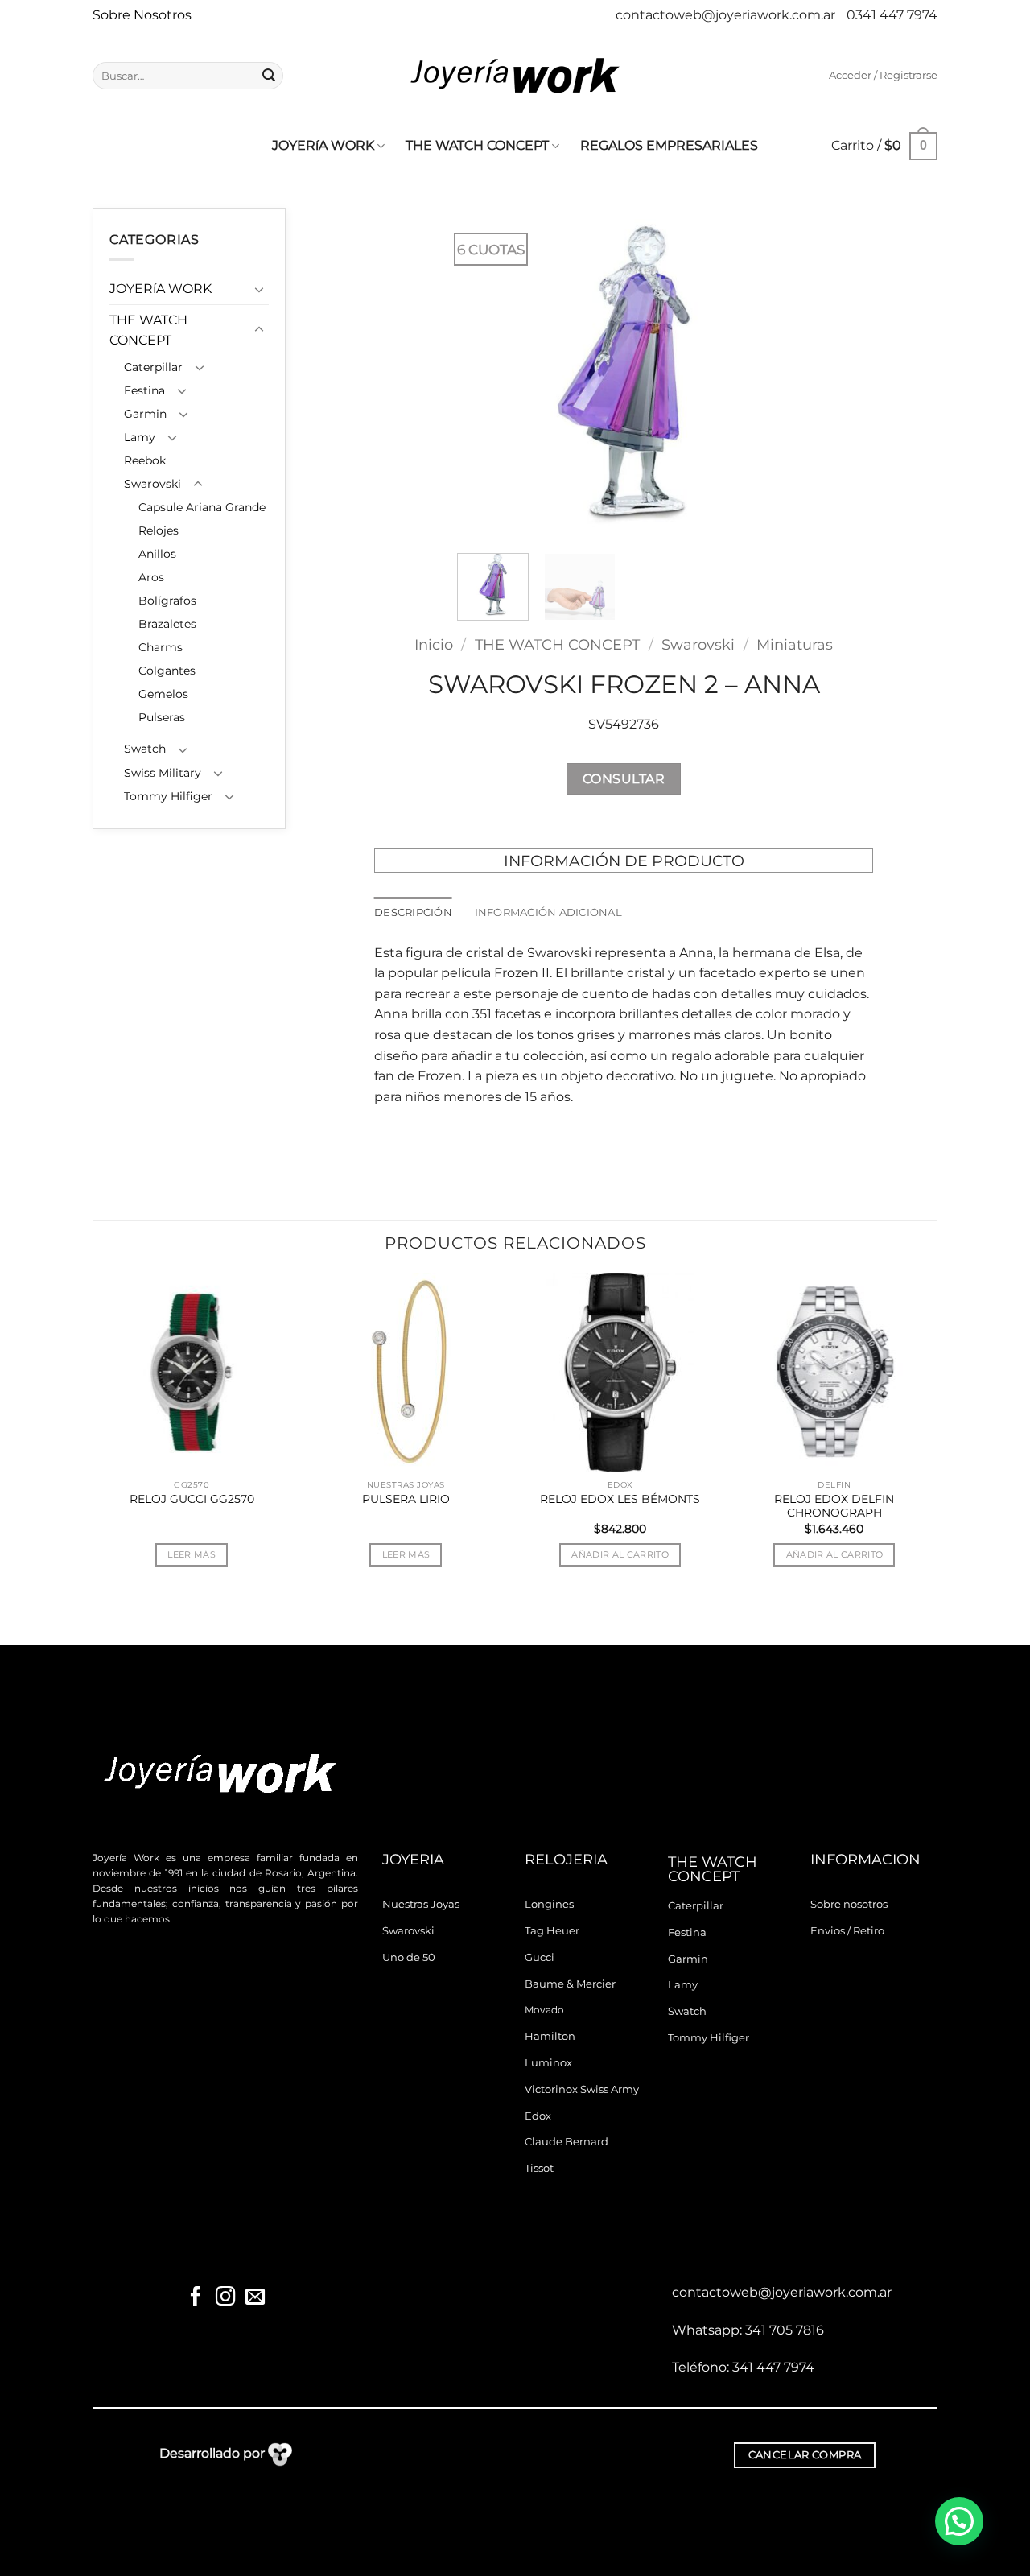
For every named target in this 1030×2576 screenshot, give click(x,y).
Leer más (192, 1554)
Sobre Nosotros (142, 15)
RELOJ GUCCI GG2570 (192, 1499)
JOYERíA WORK (323, 145)
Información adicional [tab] (548, 912)
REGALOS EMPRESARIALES (669, 145)
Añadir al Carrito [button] (620, 1554)
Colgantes (167, 671)
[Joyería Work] (515, 76)
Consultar (624, 779)
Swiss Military (163, 773)
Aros (151, 577)
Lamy (140, 437)
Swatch (145, 749)
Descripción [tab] (413, 912)
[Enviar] (269, 76)
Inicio (434, 644)
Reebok (145, 460)
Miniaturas (795, 644)
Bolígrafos (167, 601)
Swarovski (152, 484)
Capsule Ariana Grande (202, 507)
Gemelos (163, 694)
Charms (161, 647)
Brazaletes (167, 624)
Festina (144, 390)
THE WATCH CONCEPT (477, 145)
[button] (883, 76)
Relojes (159, 530)
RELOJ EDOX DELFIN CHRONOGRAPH (834, 1506)
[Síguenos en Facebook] (196, 2298)
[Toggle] (259, 289)
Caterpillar (153, 367)
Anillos (157, 554)
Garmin (145, 414)
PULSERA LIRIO (406, 1499)
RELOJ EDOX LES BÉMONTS (620, 1499)
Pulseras (162, 717)
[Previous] (484, 375)
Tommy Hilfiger (168, 796)
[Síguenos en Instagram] (225, 2298)
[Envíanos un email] (254, 2298)
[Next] (763, 375)
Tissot (539, 2168)
